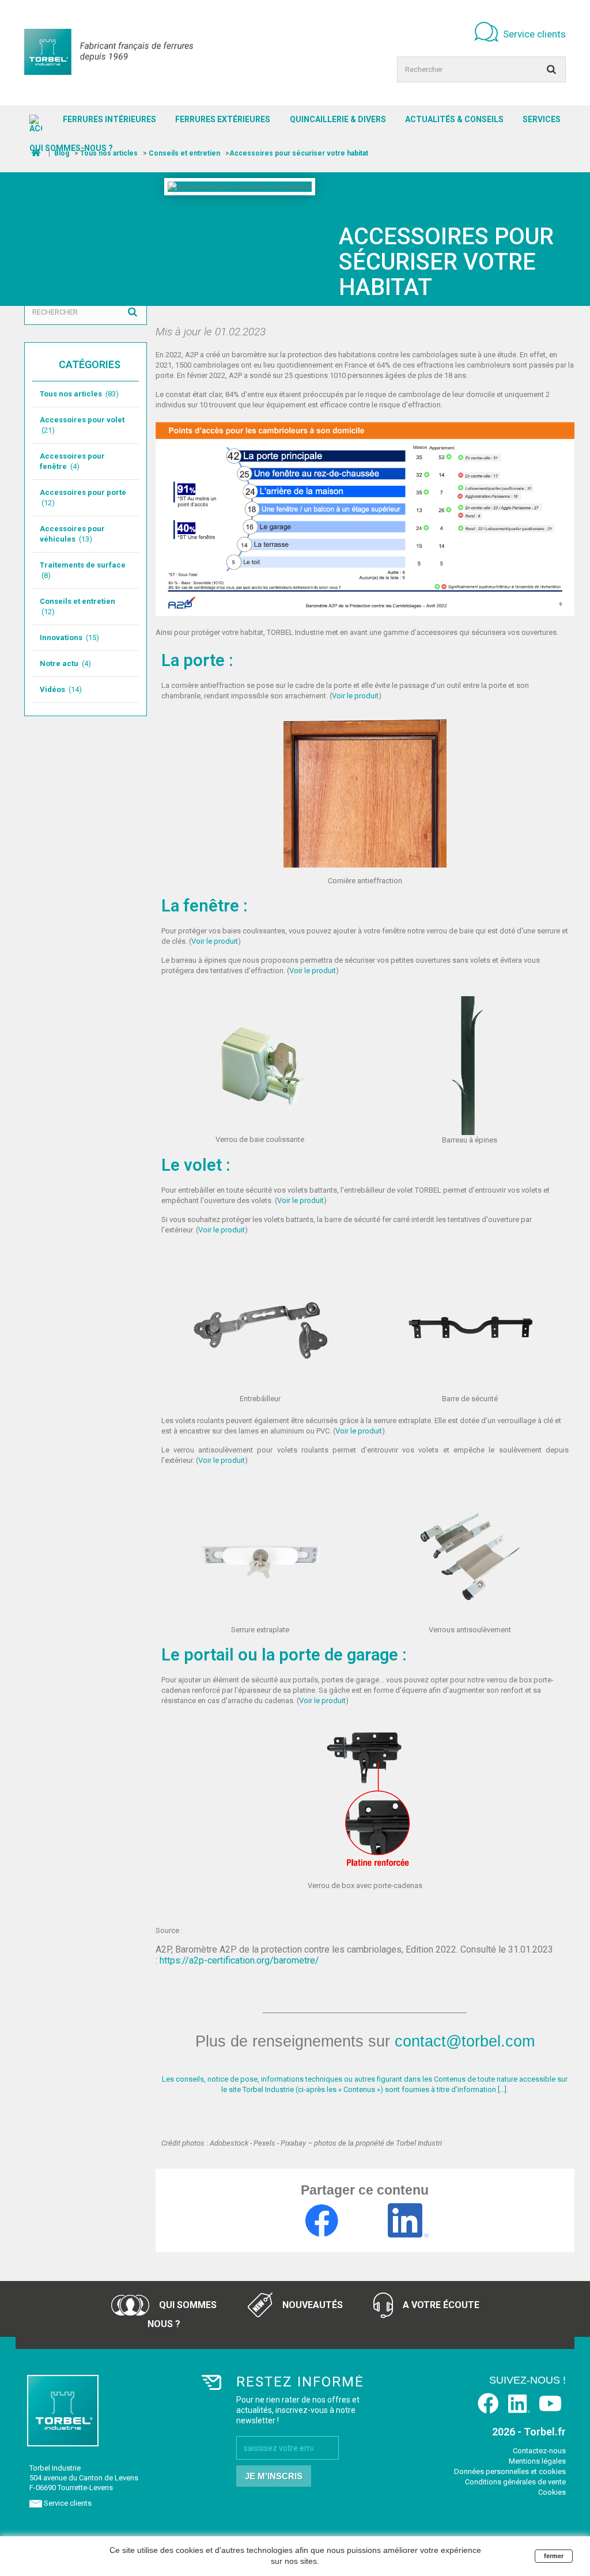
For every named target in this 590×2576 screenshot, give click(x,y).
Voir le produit (355, 696)
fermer (554, 2556)
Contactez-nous (539, 2451)
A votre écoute (440, 2305)
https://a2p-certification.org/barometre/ (239, 1960)
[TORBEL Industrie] (109, 52)
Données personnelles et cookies (510, 2471)
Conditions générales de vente (515, 2482)
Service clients (534, 34)
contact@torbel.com (465, 2041)
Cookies (552, 2492)
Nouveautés (311, 2305)
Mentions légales (537, 2461)
